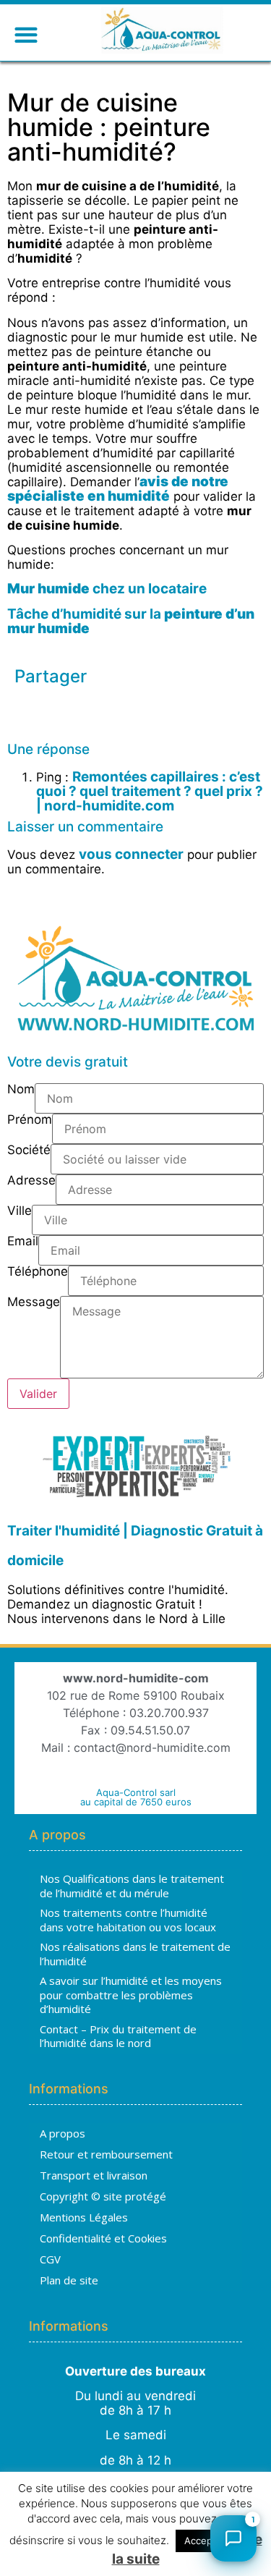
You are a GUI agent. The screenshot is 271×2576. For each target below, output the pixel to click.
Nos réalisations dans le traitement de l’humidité (135, 1954)
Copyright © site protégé (103, 2196)
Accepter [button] (205, 2541)
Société (29, 1151)
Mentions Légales (84, 2217)
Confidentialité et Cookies (103, 2238)
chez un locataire (107, 589)
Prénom (30, 1120)
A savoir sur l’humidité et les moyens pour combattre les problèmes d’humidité (131, 1995)
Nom (21, 1090)
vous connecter (131, 854)
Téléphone (38, 1272)
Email (23, 1242)
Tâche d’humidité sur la (131, 621)
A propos (63, 2133)
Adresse (31, 1181)
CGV (50, 2259)
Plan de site (69, 2280)
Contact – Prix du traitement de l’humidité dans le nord (118, 2036)
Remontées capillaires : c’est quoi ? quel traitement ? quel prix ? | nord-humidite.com (150, 791)
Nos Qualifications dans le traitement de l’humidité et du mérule (132, 1886)
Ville (20, 1211)
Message (34, 1302)
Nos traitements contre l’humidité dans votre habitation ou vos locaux (128, 1920)
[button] (26, 34)
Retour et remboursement (106, 2154)
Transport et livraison (94, 2175)
